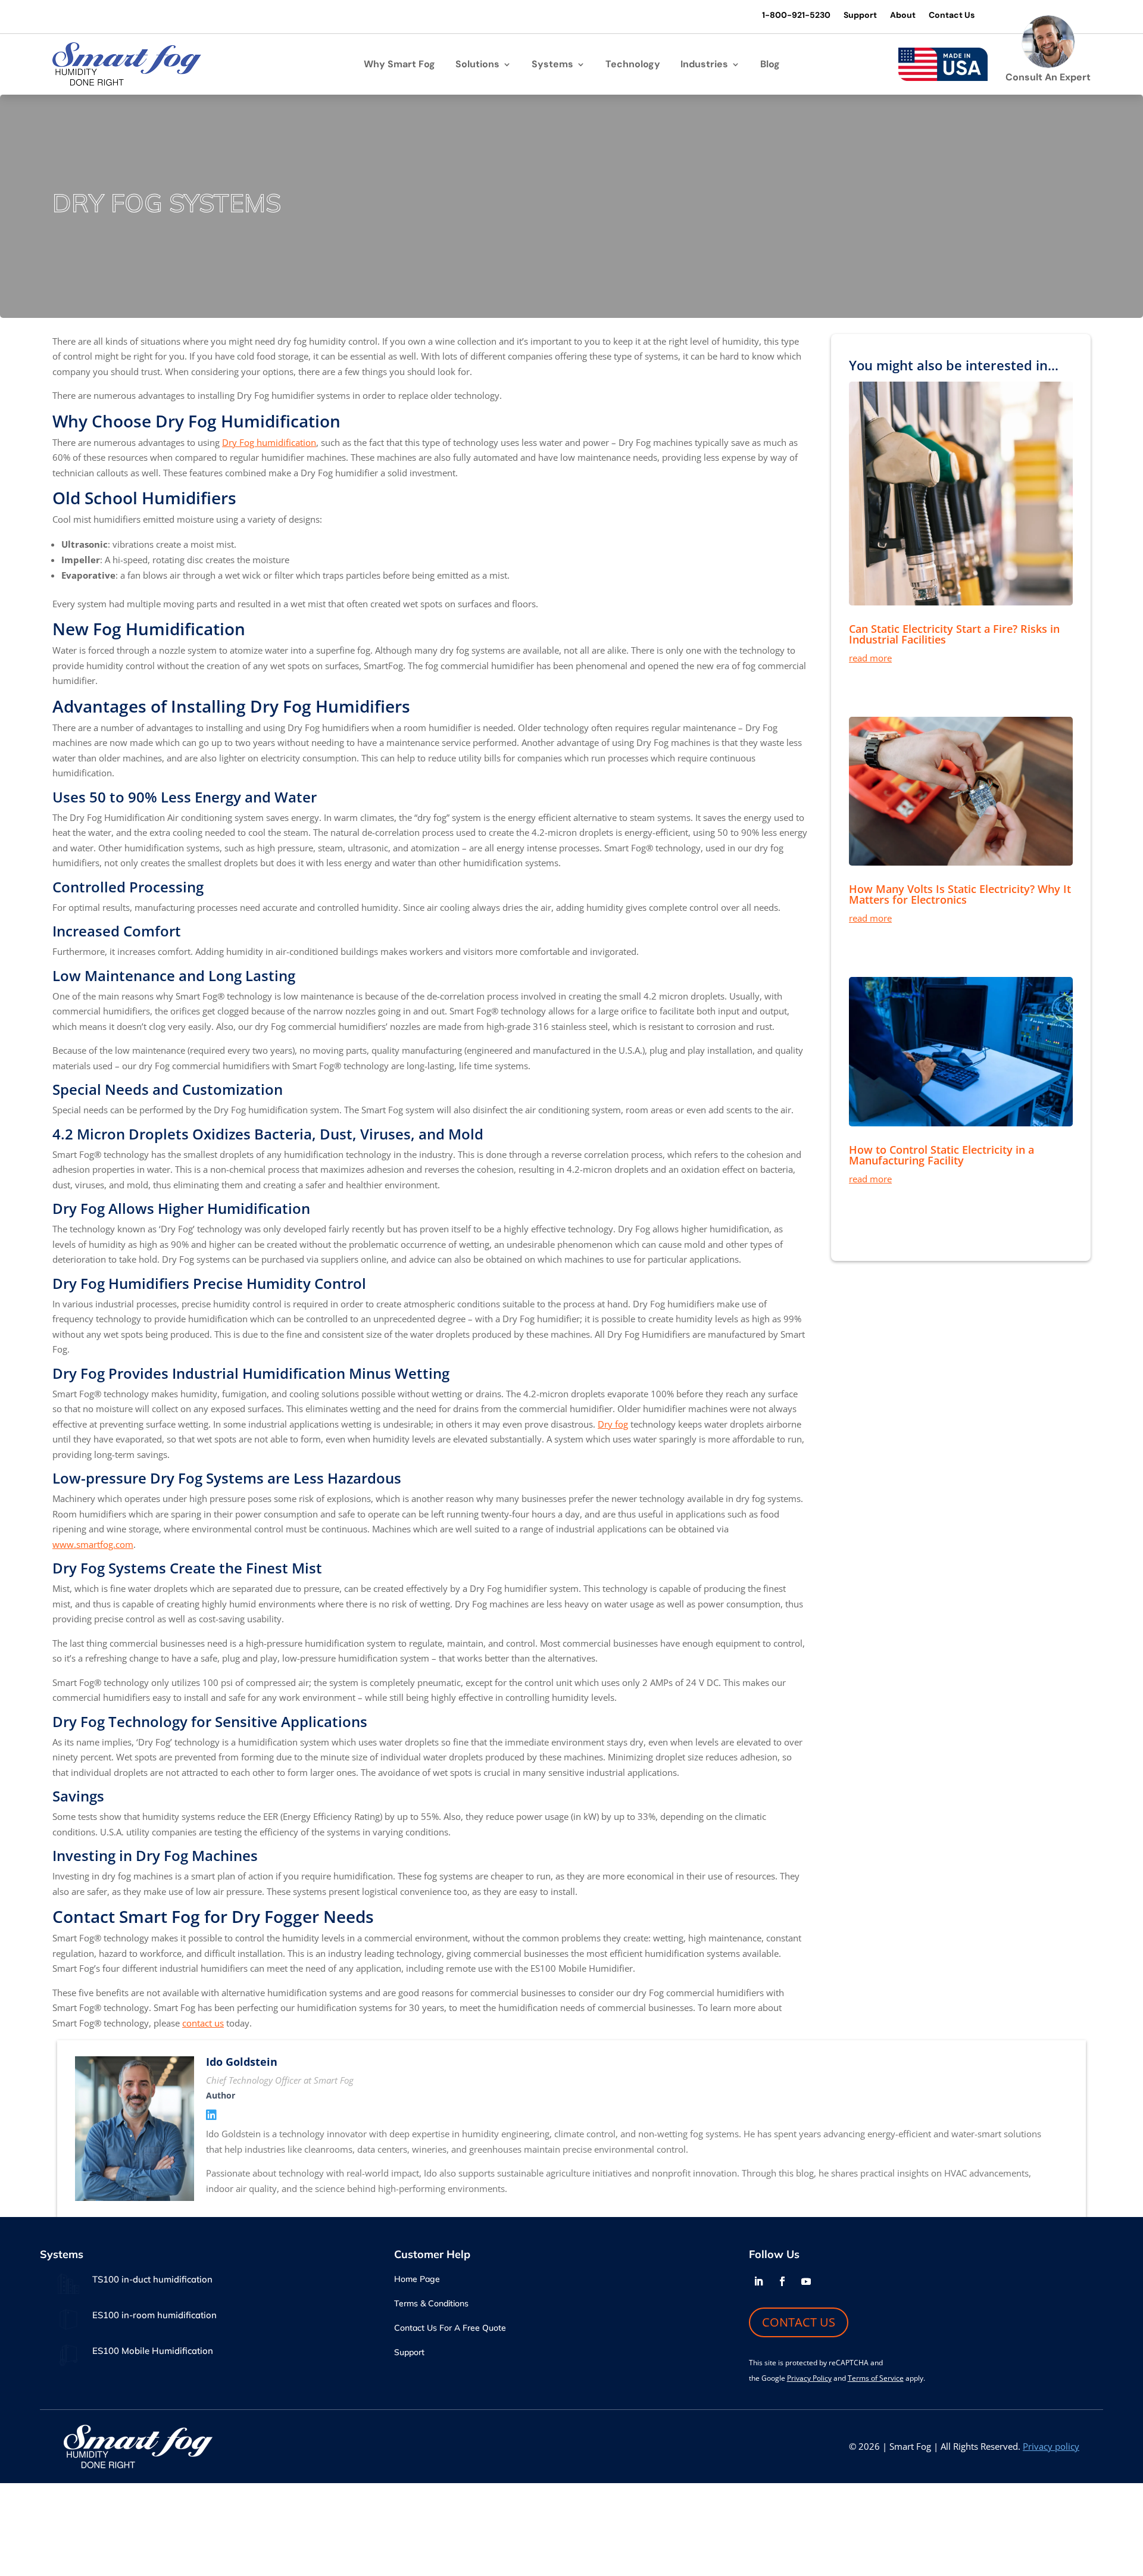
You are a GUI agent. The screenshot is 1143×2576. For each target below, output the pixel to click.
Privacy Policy (809, 2378)
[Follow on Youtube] (806, 2281)
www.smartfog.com (93, 1544)
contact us (203, 2023)
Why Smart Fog (399, 65)
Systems (552, 65)
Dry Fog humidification (269, 442)
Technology (633, 65)
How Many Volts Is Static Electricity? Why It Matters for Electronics (960, 894)
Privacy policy (1051, 2446)
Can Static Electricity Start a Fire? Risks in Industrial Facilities (954, 634)
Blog (770, 65)
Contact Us (952, 15)
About (903, 15)
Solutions (477, 65)
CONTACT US (799, 2322)
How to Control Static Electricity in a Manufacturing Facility (941, 1155)
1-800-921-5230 (796, 15)
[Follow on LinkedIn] (758, 2281)
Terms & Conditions (431, 2304)
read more (870, 658)
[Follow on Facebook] (782, 2281)
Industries (704, 65)
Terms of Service (876, 2378)
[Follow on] (830, 2281)
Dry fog (613, 1424)
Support (860, 15)
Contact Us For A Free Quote (450, 2328)
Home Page (417, 2280)
